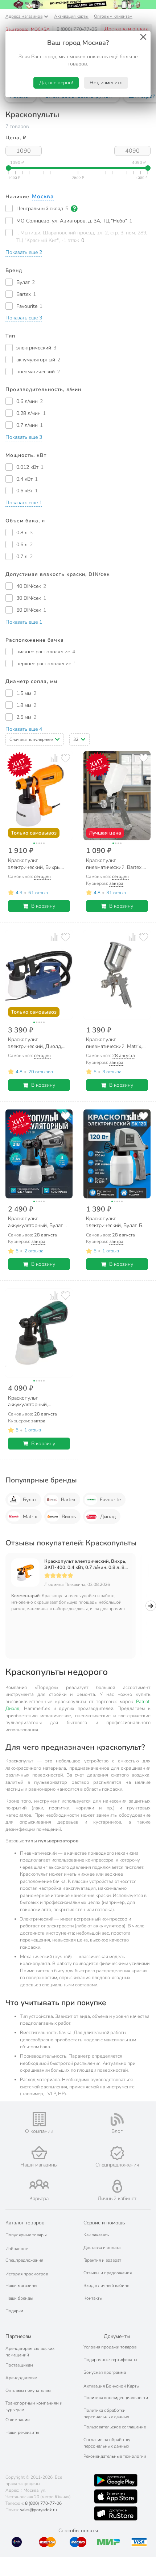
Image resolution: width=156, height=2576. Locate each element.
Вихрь (69, 1517)
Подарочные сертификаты (110, 2360)
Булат (30, 1500)
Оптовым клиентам (113, 16)
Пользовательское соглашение (115, 2427)
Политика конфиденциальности (116, 2398)
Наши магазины (21, 2286)
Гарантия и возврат (102, 2260)
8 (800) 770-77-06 (77, 29)
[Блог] (117, 2119)
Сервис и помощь (104, 2223)
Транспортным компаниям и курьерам (34, 2406)
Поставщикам (19, 2365)
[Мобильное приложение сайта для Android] (116, 2480)
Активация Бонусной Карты (112, 2386)
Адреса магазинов (24, 16)
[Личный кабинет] (117, 2186)
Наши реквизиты (22, 2432)
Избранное (17, 2249)
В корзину (43, 906)
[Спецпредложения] (117, 2153)
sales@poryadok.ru (38, 2510)
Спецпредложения (24, 2260)
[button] (24, 252)
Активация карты (71, 16)
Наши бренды (19, 2298)
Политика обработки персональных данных (106, 2414)
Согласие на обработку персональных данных (107, 2443)
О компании (18, 2420)
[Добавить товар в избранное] (65, 758)
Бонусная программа (105, 2372)
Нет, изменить (106, 83)
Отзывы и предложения (108, 2273)
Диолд (108, 1517)
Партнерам (18, 2336)
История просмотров (27, 2274)
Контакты (93, 2298)
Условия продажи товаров (110, 2347)
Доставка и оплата (126, 29)
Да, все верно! (56, 83)
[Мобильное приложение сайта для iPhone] (116, 2496)
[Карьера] (39, 2184)
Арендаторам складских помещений (30, 2352)
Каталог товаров (25, 2223)
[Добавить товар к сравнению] (54, 758)
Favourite (110, 1500)
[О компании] (39, 2119)
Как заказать (96, 2235)
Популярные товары (26, 2235)
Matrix (30, 1517)
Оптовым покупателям (28, 2390)
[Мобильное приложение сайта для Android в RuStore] (116, 2513)
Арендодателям (21, 2378)
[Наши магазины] (39, 2153)
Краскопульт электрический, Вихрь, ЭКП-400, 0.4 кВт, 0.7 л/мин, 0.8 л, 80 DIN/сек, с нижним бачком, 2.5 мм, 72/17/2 (86, 1565)
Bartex (68, 1500)
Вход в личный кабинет (107, 2286)
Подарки (14, 2311)
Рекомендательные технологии (115, 2456)
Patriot (143, 1702)
